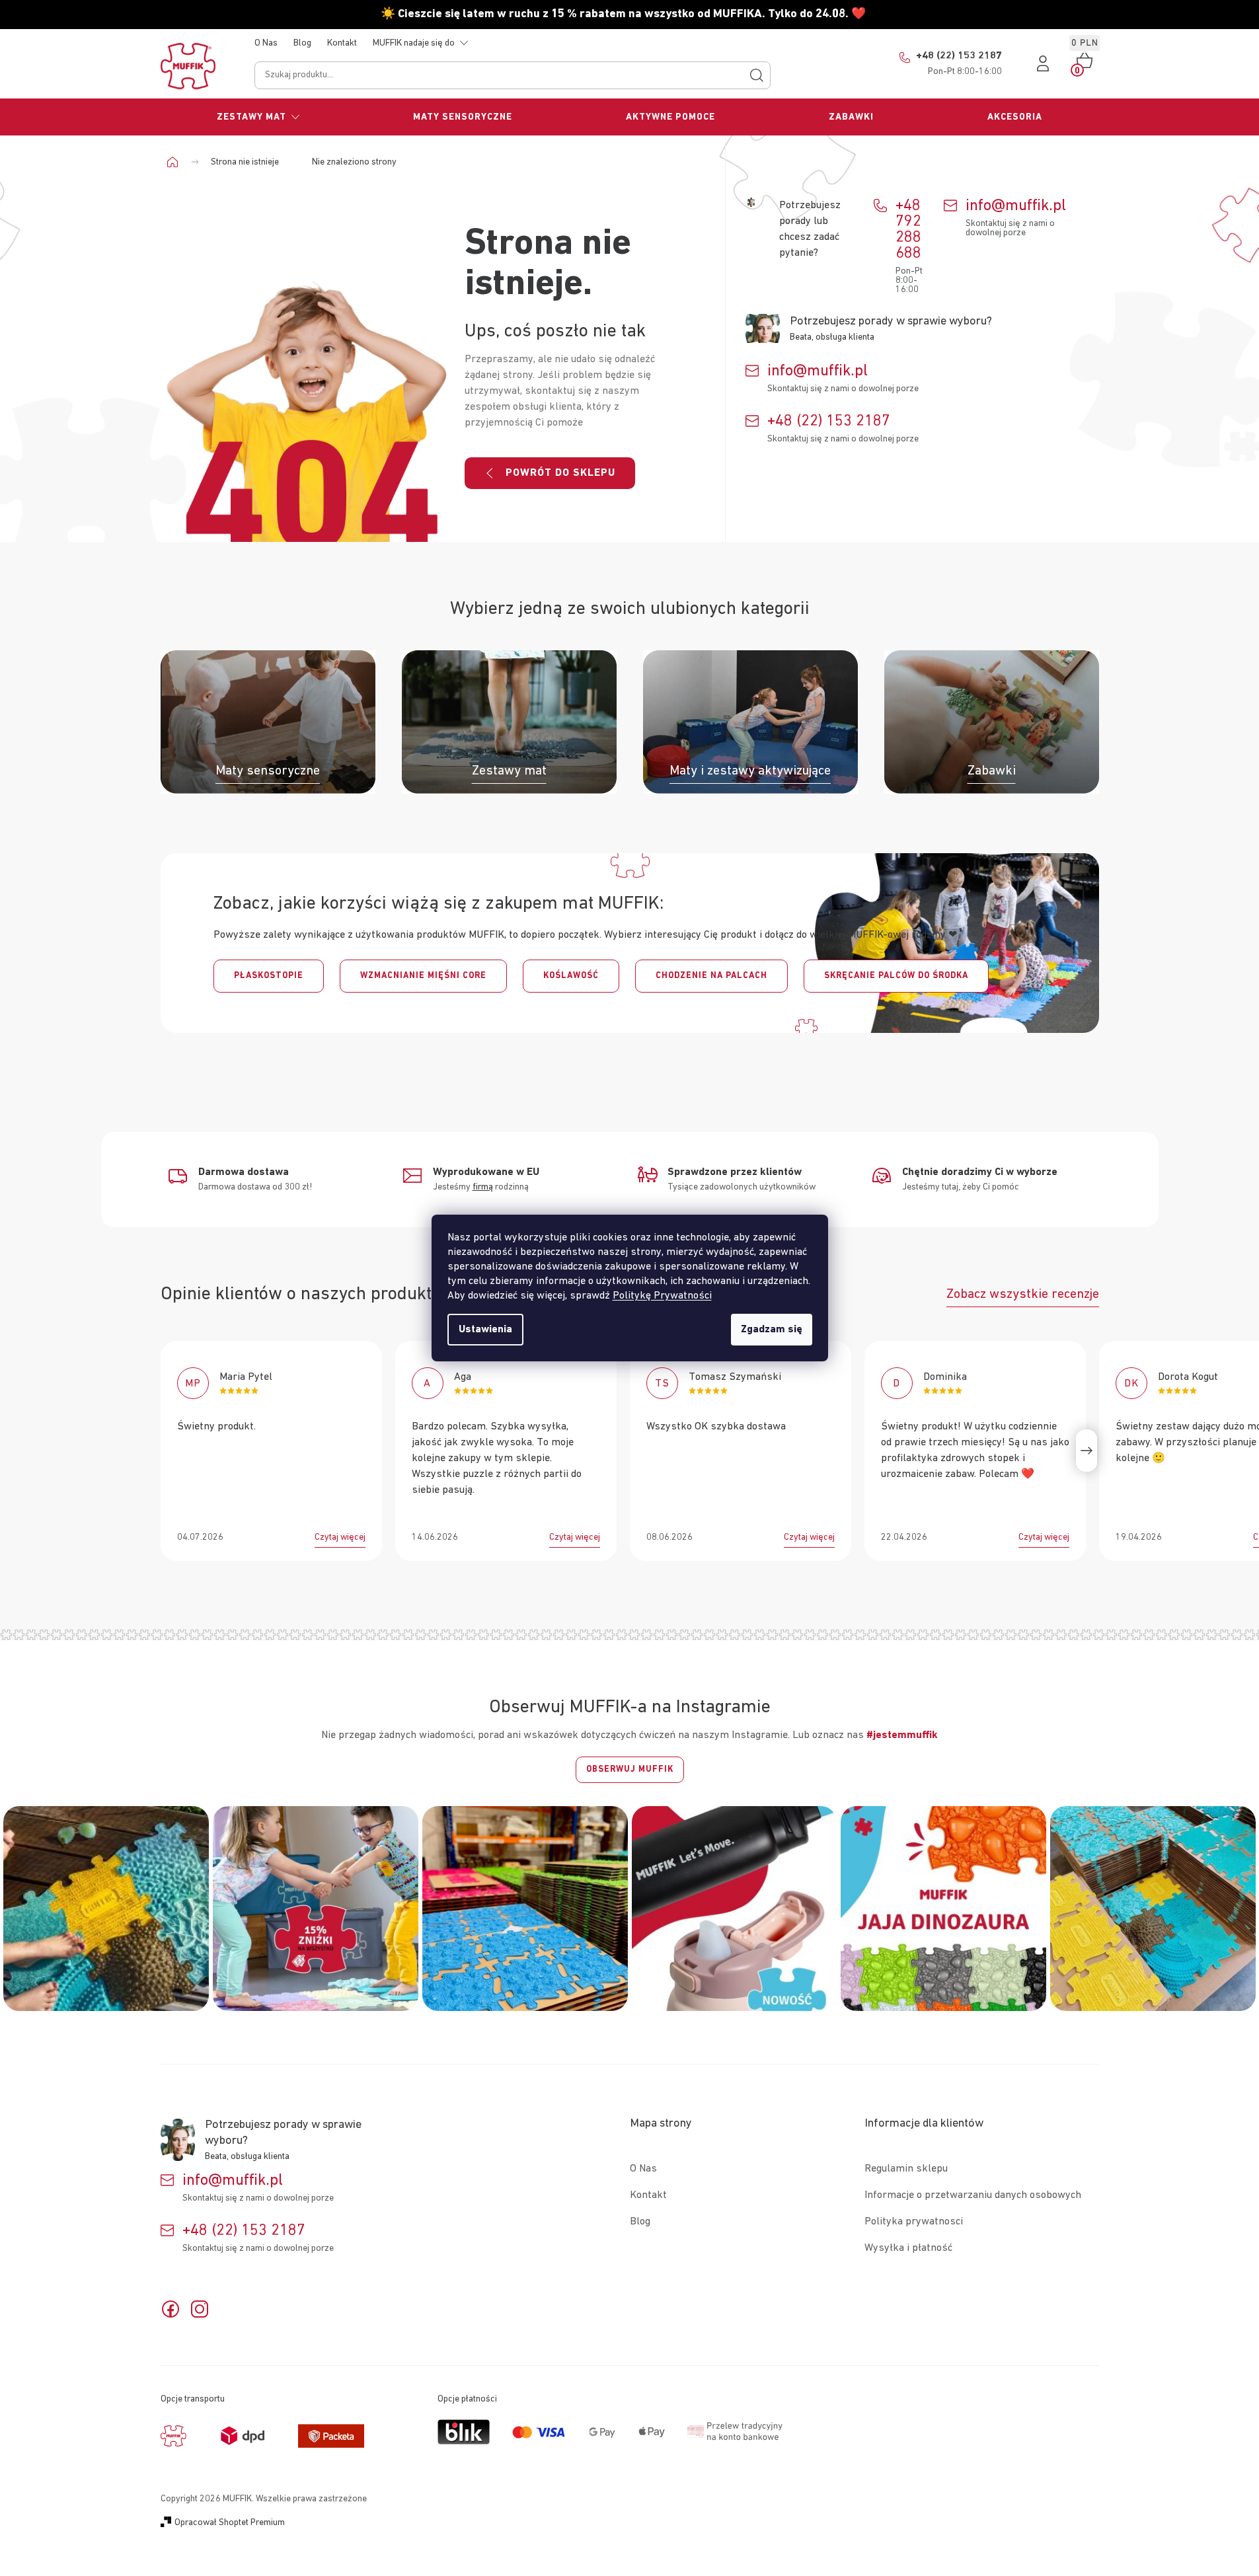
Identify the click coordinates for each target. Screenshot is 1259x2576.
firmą (483, 1187)
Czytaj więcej (340, 1537)
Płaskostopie (269, 976)
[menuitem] (259, 117)
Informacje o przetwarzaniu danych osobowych (973, 2195)
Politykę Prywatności (662, 1296)
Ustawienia (485, 1330)
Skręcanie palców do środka (896, 976)
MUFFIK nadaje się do (414, 43)
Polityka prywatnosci (914, 2222)
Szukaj (757, 75)
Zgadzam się (772, 1330)
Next (1087, 1451)
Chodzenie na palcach (711, 976)
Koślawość (571, 976)
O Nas (266, 43)
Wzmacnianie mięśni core (423, 976)
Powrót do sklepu (560, 473)
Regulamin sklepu (906, 2169)
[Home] (177, 162)
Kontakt (342, 43)
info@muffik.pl (1016, 206)
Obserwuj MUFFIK (630, 1769)
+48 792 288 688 (908, 229)
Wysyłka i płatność (908, 2248)
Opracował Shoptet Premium (230, 2522)
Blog (302, 43)
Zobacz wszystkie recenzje (1023, 1294)
